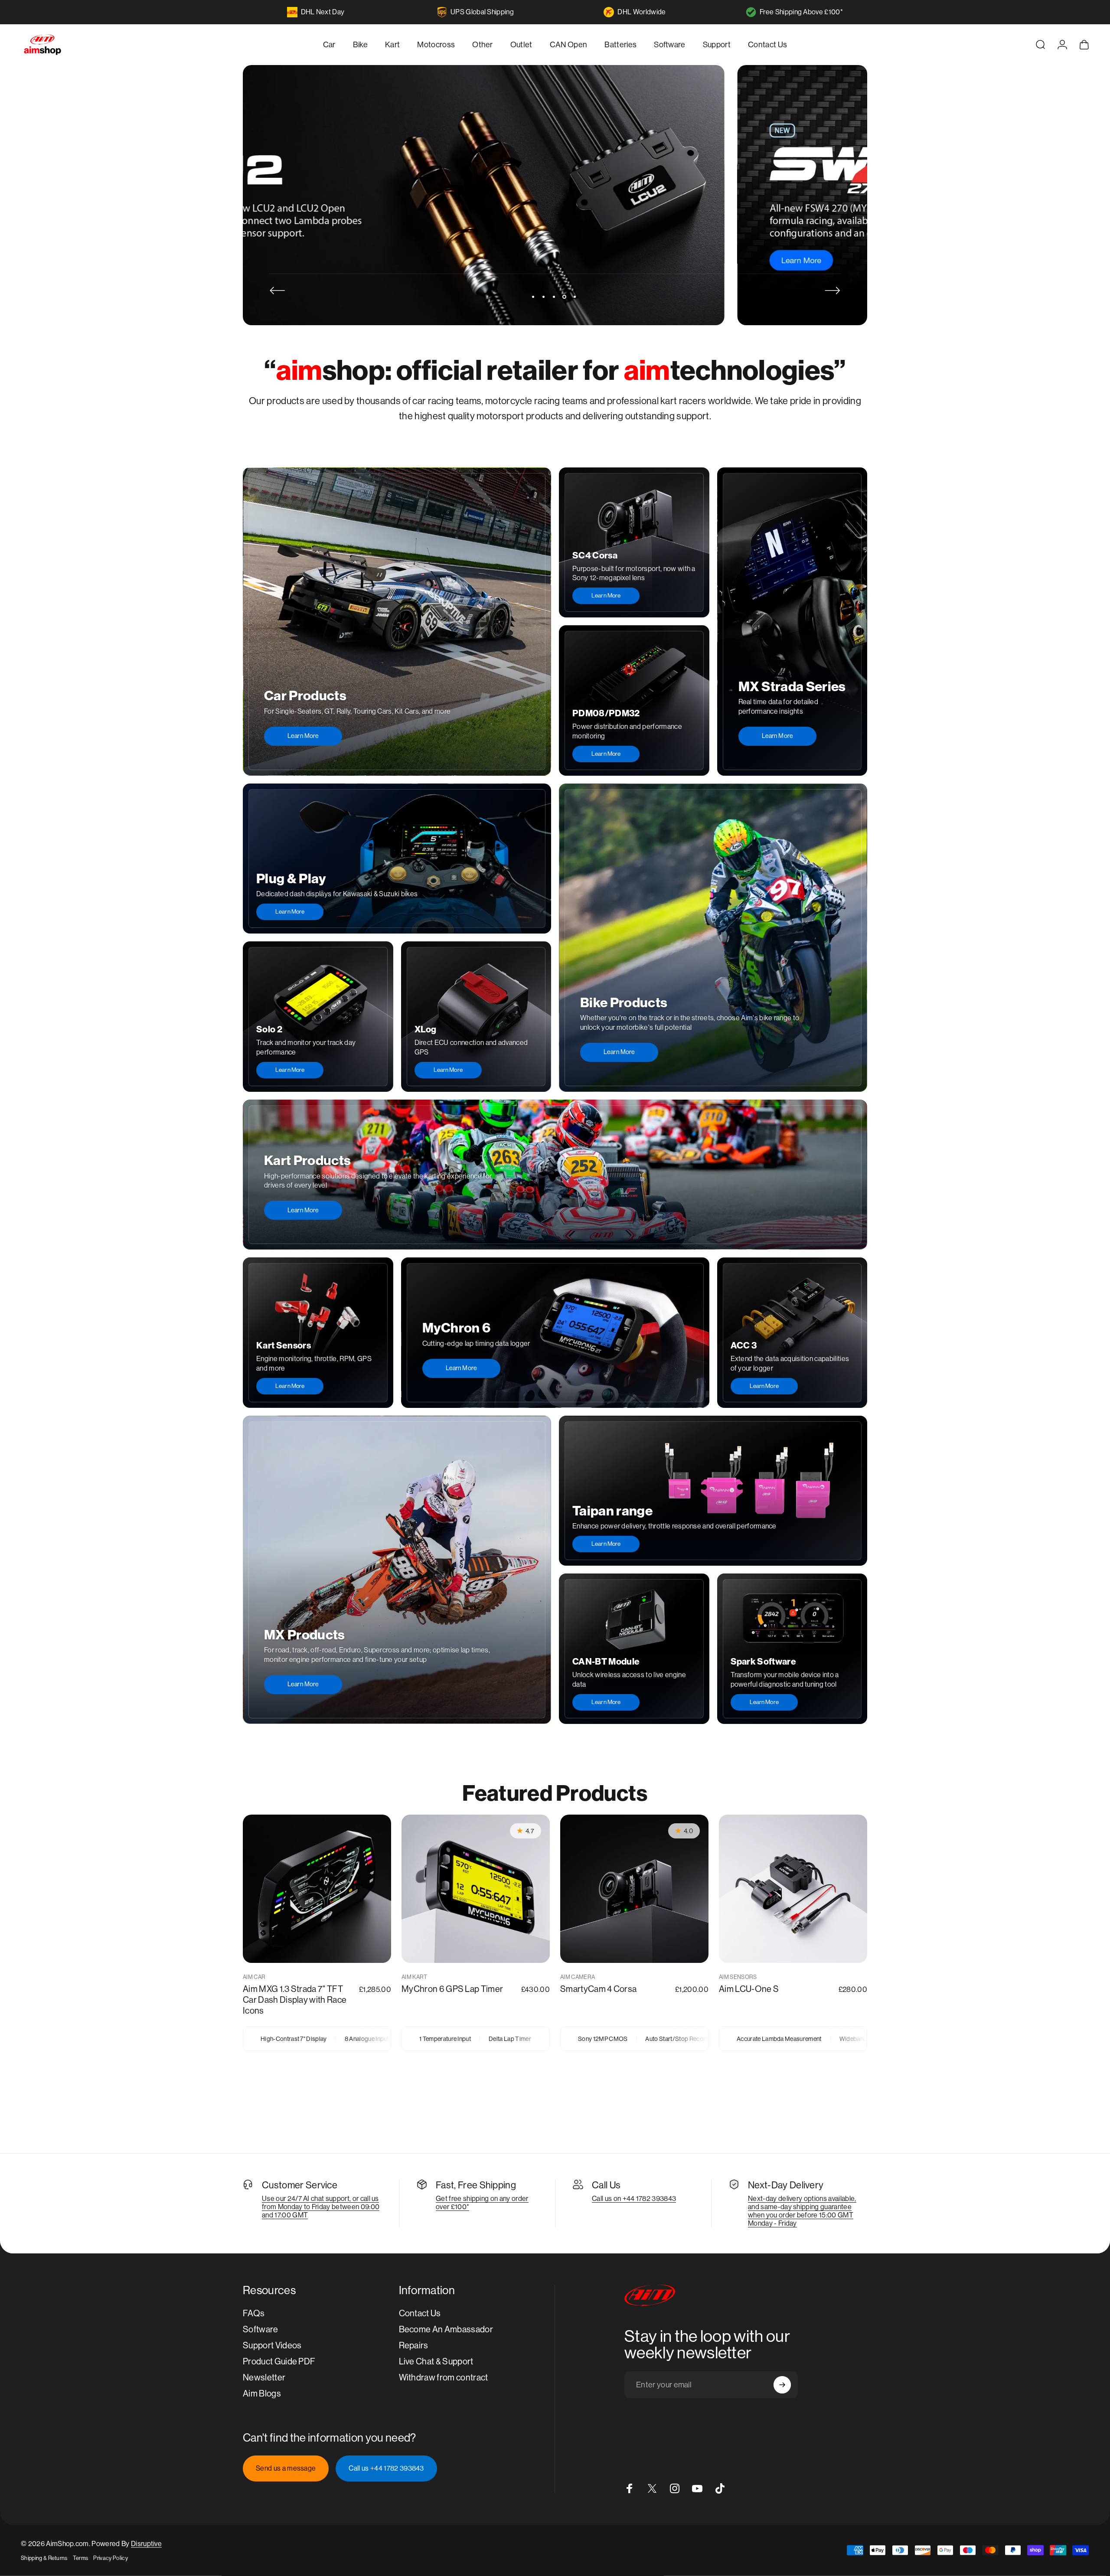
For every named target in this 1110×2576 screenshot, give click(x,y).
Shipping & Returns (44, 2558)
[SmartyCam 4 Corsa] (634, 1889)
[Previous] (277, 291)
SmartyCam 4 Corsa (598, 1989)
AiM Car (254, 1977)
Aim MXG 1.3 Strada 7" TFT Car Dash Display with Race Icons (295, 2000)
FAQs (254, 2313)
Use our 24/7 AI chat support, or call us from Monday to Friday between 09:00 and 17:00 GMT (321, 2207)
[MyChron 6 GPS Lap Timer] (476, 1889)
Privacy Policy (110, 2558)
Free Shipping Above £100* (801, 12)
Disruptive (146, 2544)
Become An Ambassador (446, 2330)
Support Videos (272, 2346)
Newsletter (264, 2378)
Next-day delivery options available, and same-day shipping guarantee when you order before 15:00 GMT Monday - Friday (802, 2211)
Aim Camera (578, 1977)
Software (261, 2330)
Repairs (414, 2346)
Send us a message (286, 2468)
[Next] (832, 291)
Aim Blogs (262, 2394)
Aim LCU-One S (749, 1989)
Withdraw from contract (444, 2378)
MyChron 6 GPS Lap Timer (452, 1989)
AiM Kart (415, 1977)
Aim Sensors (738, 1977)
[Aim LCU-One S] (793, 1889)
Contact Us (420, 2313)
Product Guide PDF (279, 2362)
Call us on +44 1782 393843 (634, 2199)
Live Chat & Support (436, 2362)
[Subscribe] (782, 2385)
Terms (81, 2558)
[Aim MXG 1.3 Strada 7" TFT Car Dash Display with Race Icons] (317, 1889)
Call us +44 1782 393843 (386, 2468)
